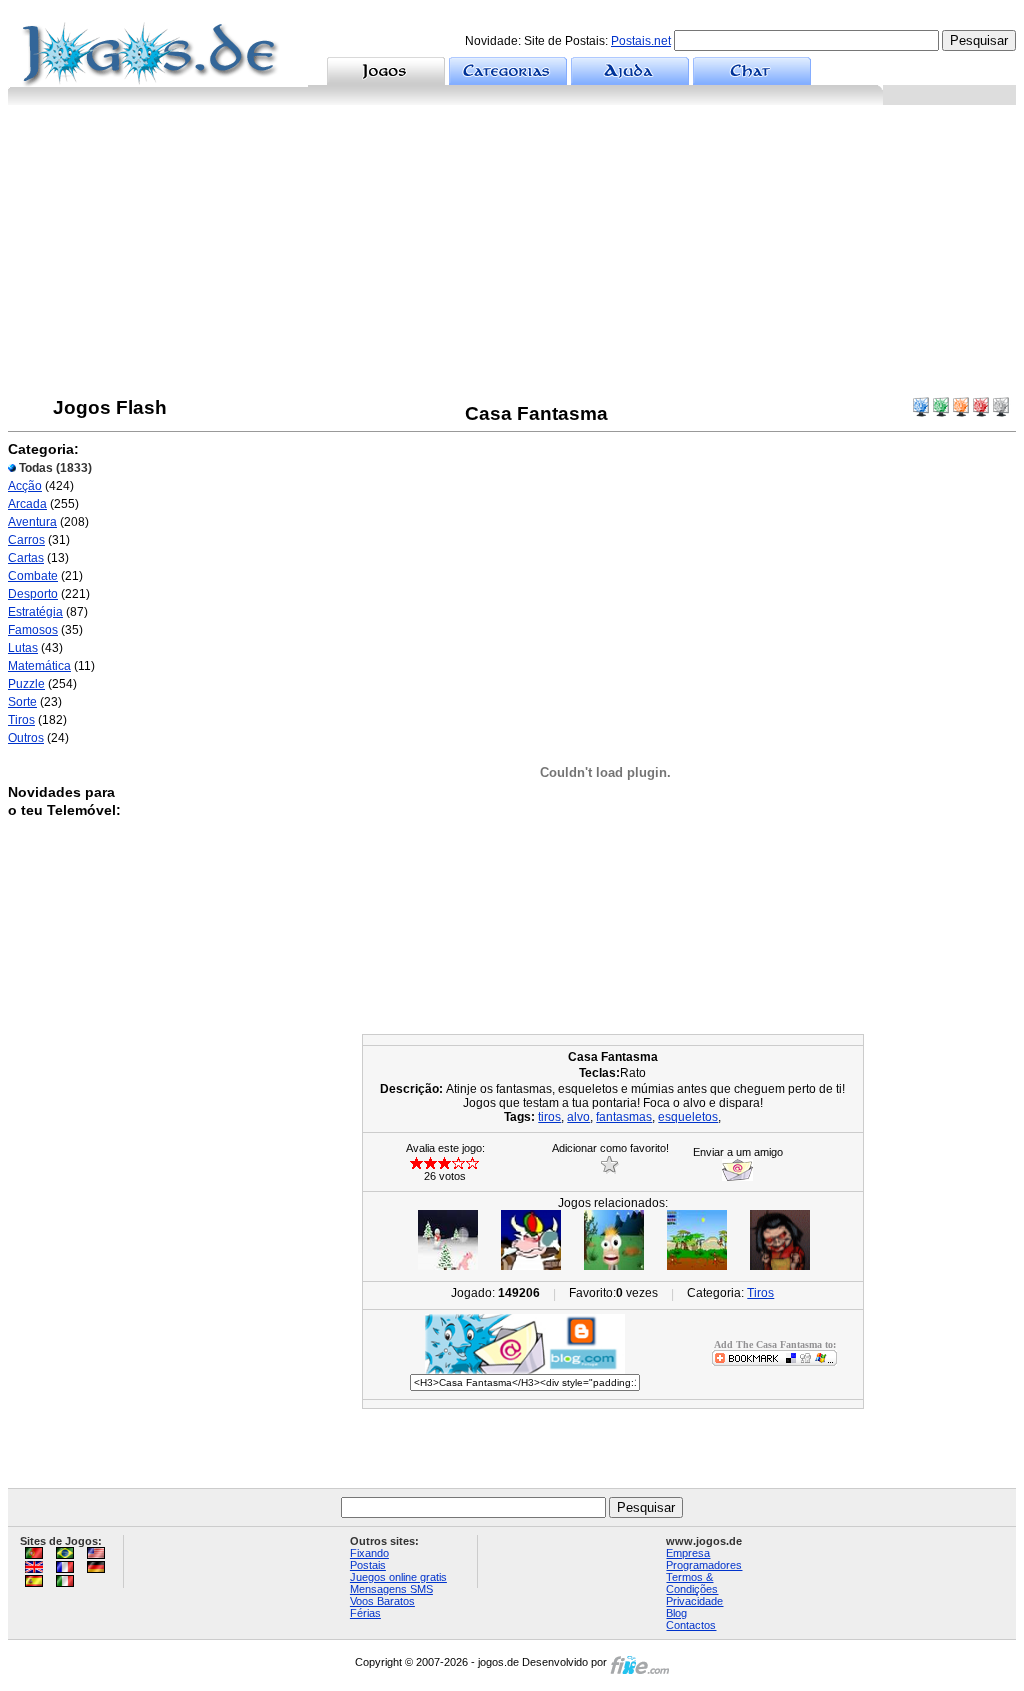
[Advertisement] (512, 255)
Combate (33, 576)
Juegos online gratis (398, 1577)
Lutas (23, 648)
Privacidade (694, 1601)
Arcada (27, 504)
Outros (26, 738)
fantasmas (624, 1117)
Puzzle (26, 684)
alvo (578, 1117)
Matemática (39, 666)
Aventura (32, 522)
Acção (25, 486)
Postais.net (641, 41)
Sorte (22, 702)
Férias (365, 1613)
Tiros (21, 720)
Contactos (691, 1625)
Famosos (33, 630)
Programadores (704, 1565)
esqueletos (688, 1117)
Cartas (26, 558)
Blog (676, 1613)
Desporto (33, 594)
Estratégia (35, 612)
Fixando (369, 1553)
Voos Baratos (382, 1601)
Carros (26, 540)
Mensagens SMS (391, 1589)
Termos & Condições (692, 1583)
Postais (368, 1565)
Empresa (688, 1553)
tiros (549, 1117)
